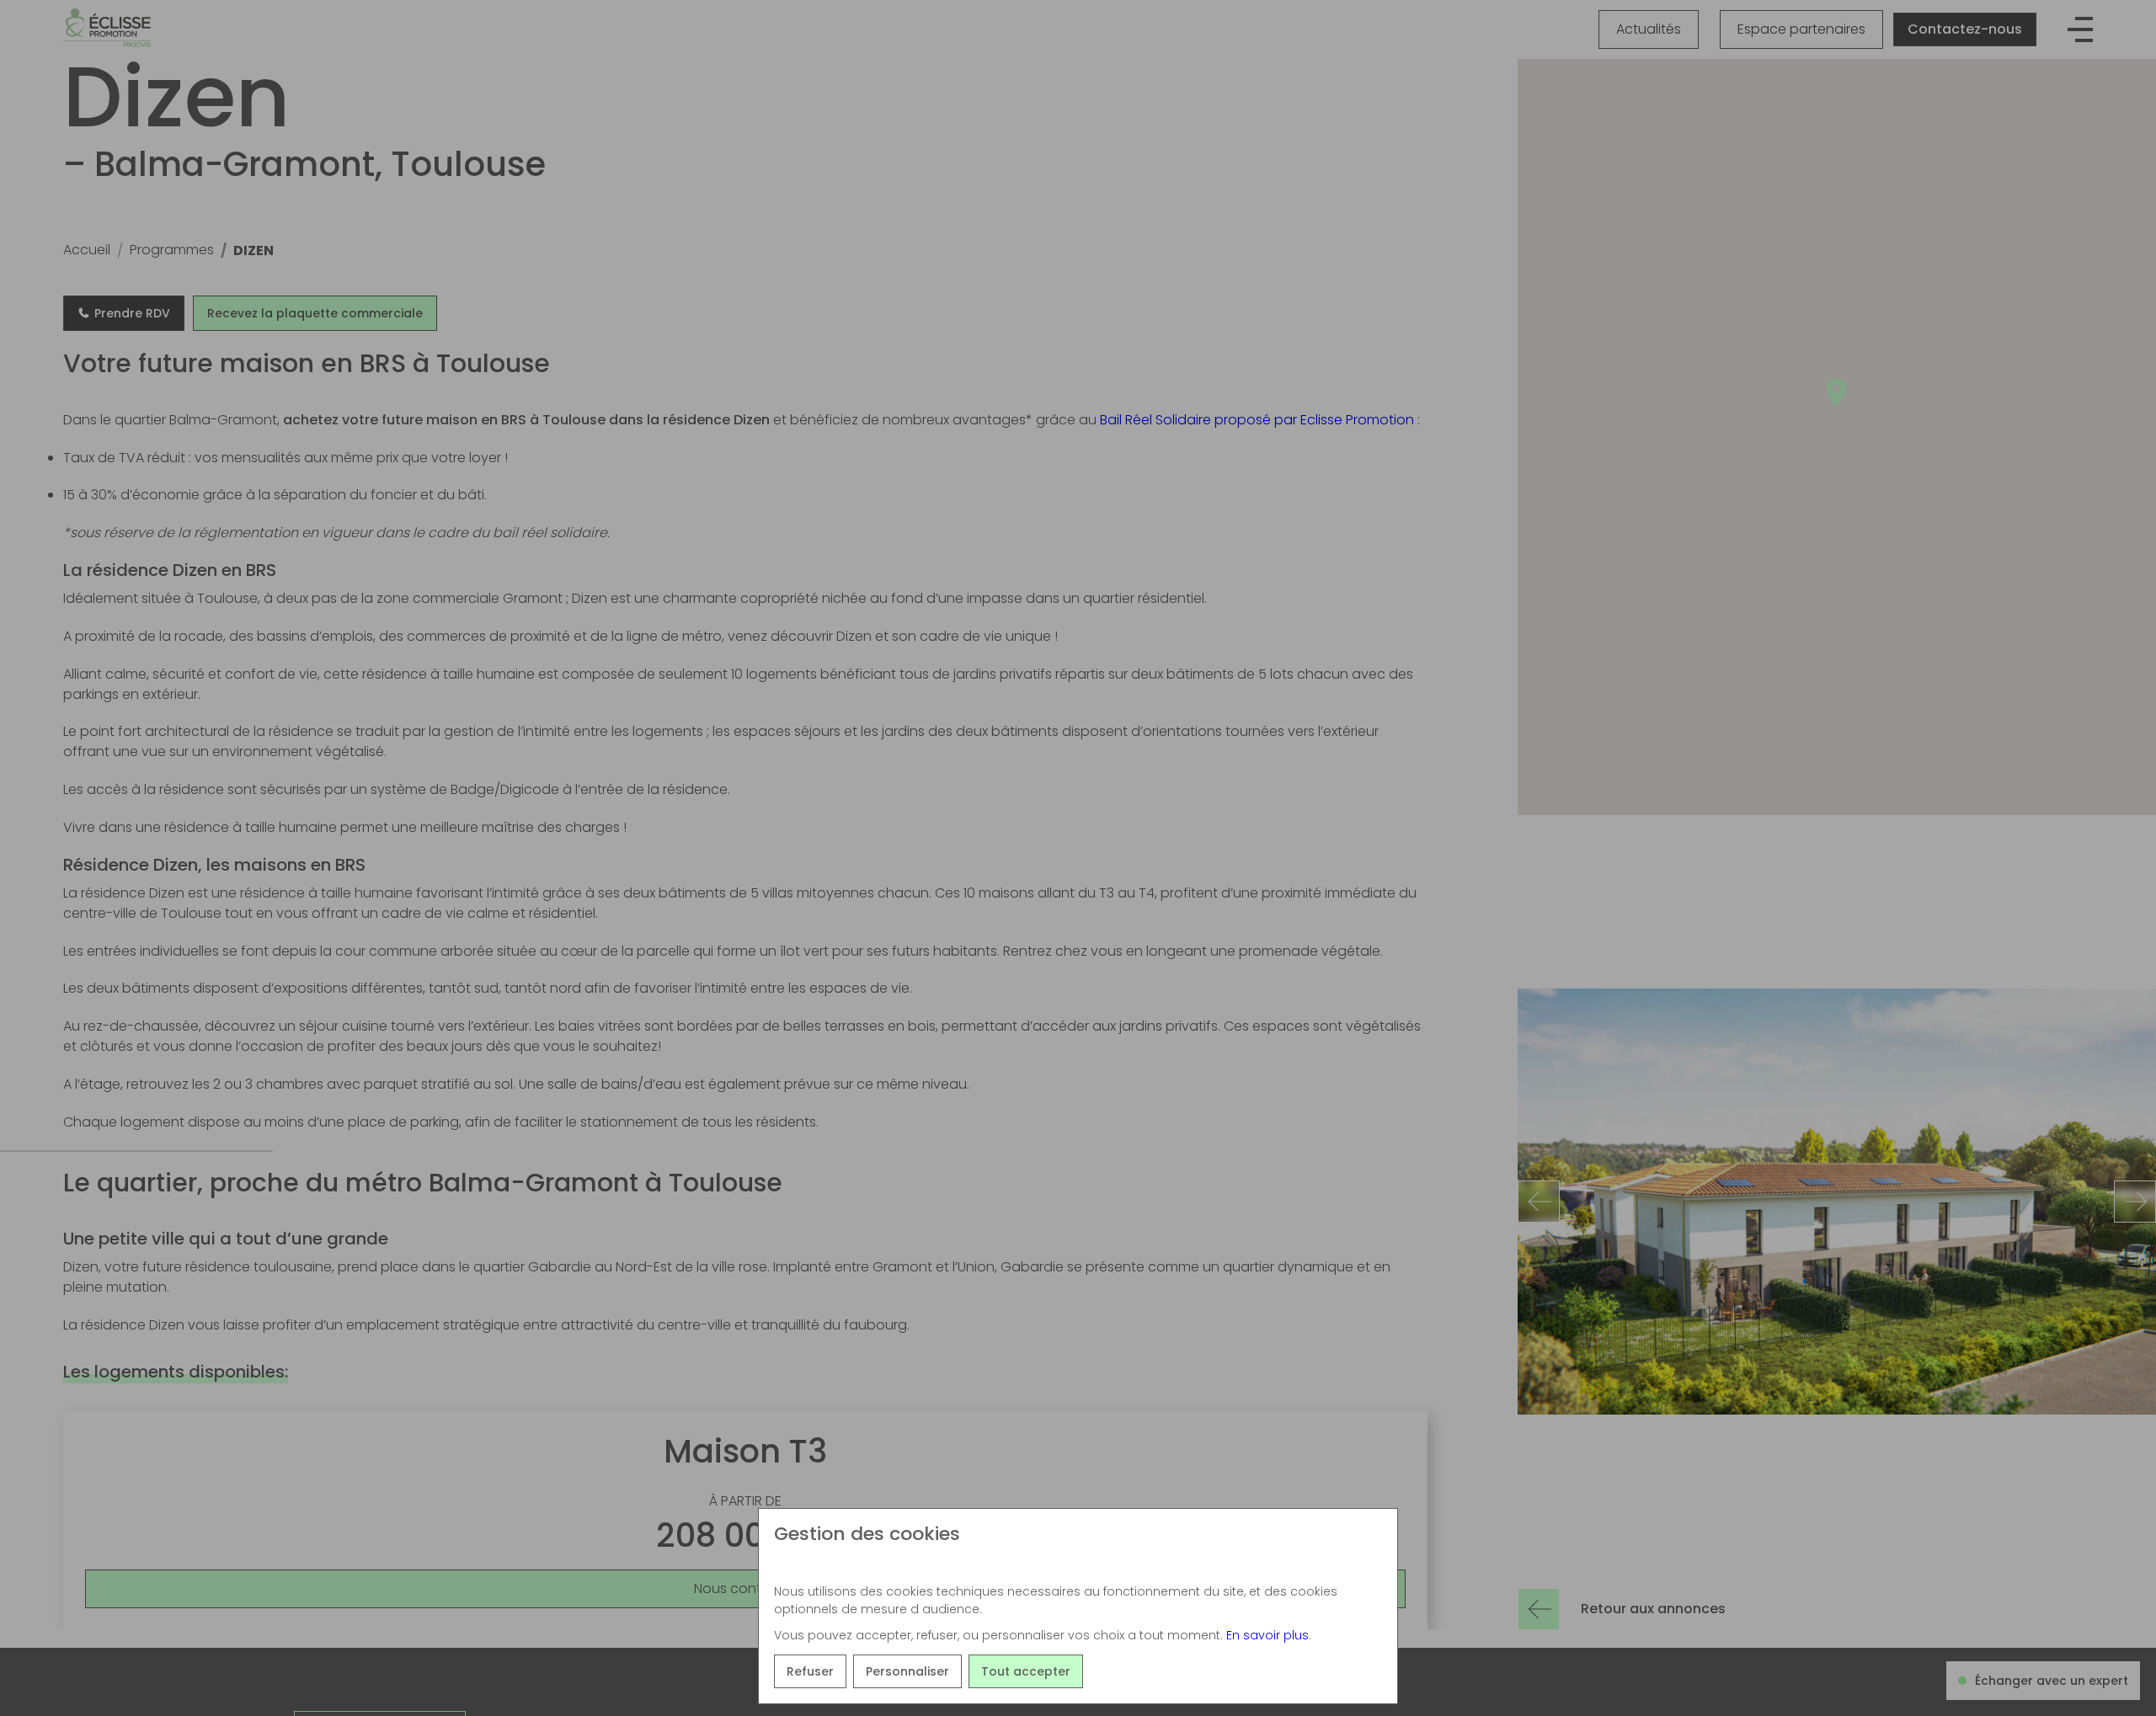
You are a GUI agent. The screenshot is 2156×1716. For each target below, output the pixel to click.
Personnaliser (907, 1671)
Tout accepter (1026, 1671)
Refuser (810, 1671)
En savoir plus (1267, 1635)
